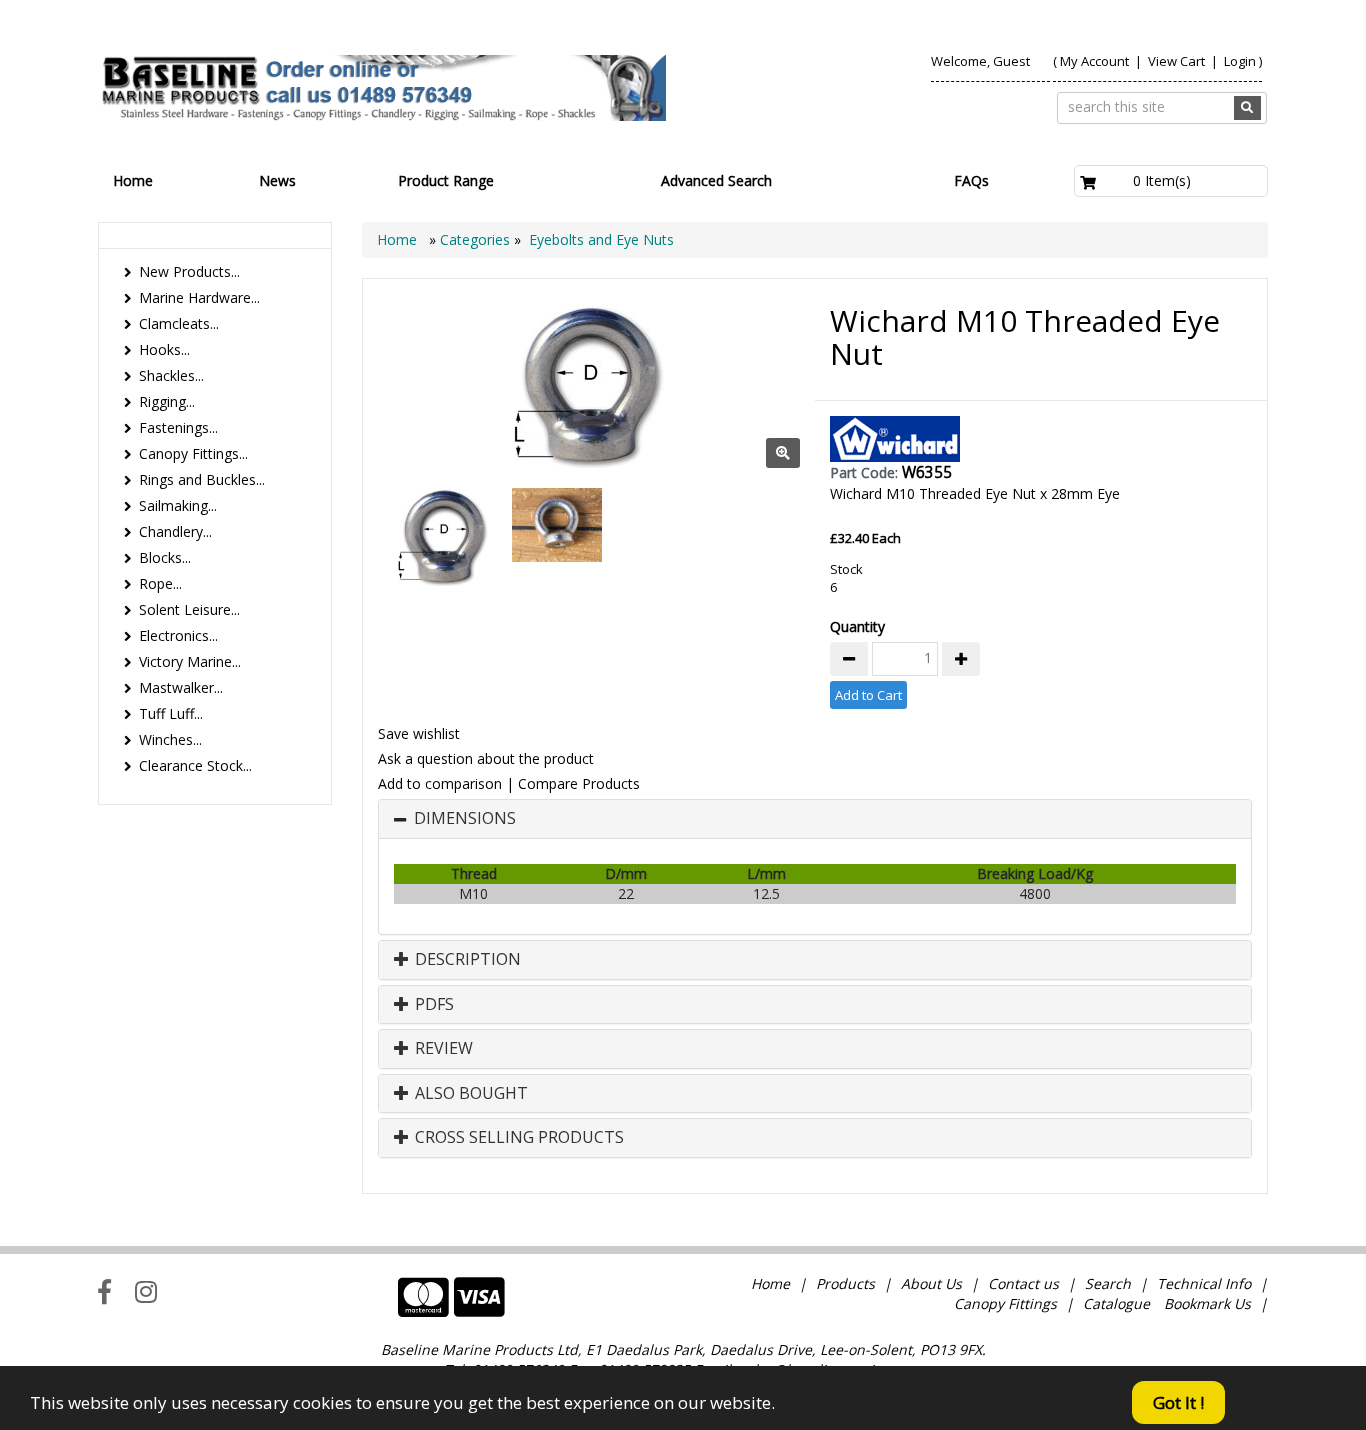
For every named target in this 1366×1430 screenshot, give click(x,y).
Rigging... (167, 401)
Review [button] (442, 1049)
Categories (477, 239)
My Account (1094, 61)
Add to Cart (868, 695)
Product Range (446, 180)
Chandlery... (175, 531)
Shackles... (171, 375)
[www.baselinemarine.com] (382, 88)
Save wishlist (419, 733)
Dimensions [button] (465, 819)
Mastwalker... (181, 687)
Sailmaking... (178, 505)
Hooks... (164, 349)
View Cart (1178, 61)
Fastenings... (178, 427)
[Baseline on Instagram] (146, 1291)
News (277, 180)
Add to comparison (440, 783)
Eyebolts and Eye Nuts (601, 239)
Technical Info (1204, 1283)
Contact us (1023, 1283)
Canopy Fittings (1005, 1303)
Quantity (857, 626)
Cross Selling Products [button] (517, 1138)
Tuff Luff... (171, 713)
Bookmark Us (1207, 1303)
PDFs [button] (432, 1005)
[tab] (815, 819)
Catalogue (1116, 1303)
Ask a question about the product (486, 758)
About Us (931, 1283)
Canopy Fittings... (193, 453)
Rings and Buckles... (202, 479)
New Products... (189, 271)
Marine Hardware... (199, 297)
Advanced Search (716, 180)
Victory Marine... (190, 661)
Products (845, 1283)
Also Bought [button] (469, 1094)
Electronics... (178, 635)
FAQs (971, 180)
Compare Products (579, 783)
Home (133, 180)
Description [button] (466, 960)
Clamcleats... (179, 323)
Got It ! (1178, 1402)
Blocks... (165, 557)
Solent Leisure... (189, 609)
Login (1240, 61)
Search (1110, 1283)
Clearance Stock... (195, 765)
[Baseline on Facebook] (104, 1291)
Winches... (170, 739)
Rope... (160, 583)
